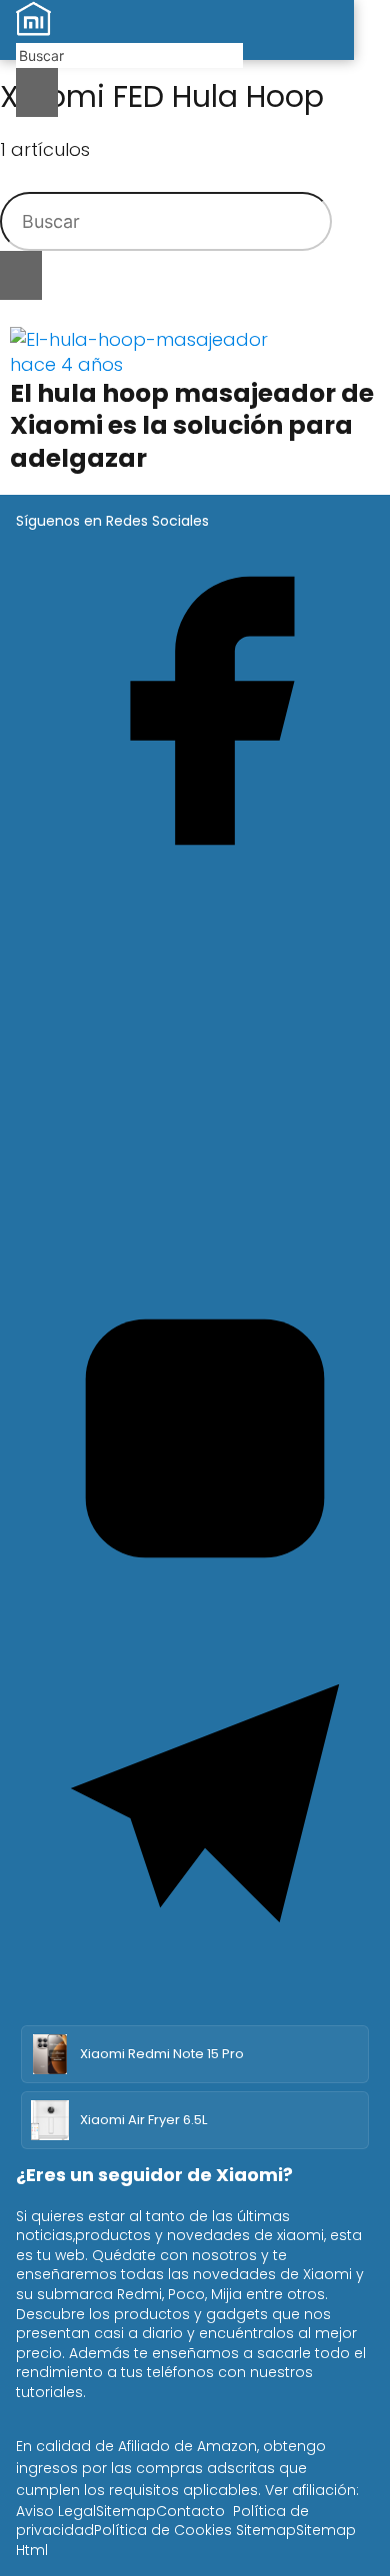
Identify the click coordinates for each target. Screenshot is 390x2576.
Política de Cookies (163, 2530)
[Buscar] (37, 92)
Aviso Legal (56, 2511)
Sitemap (126, 2511)
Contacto (190, 2511)
